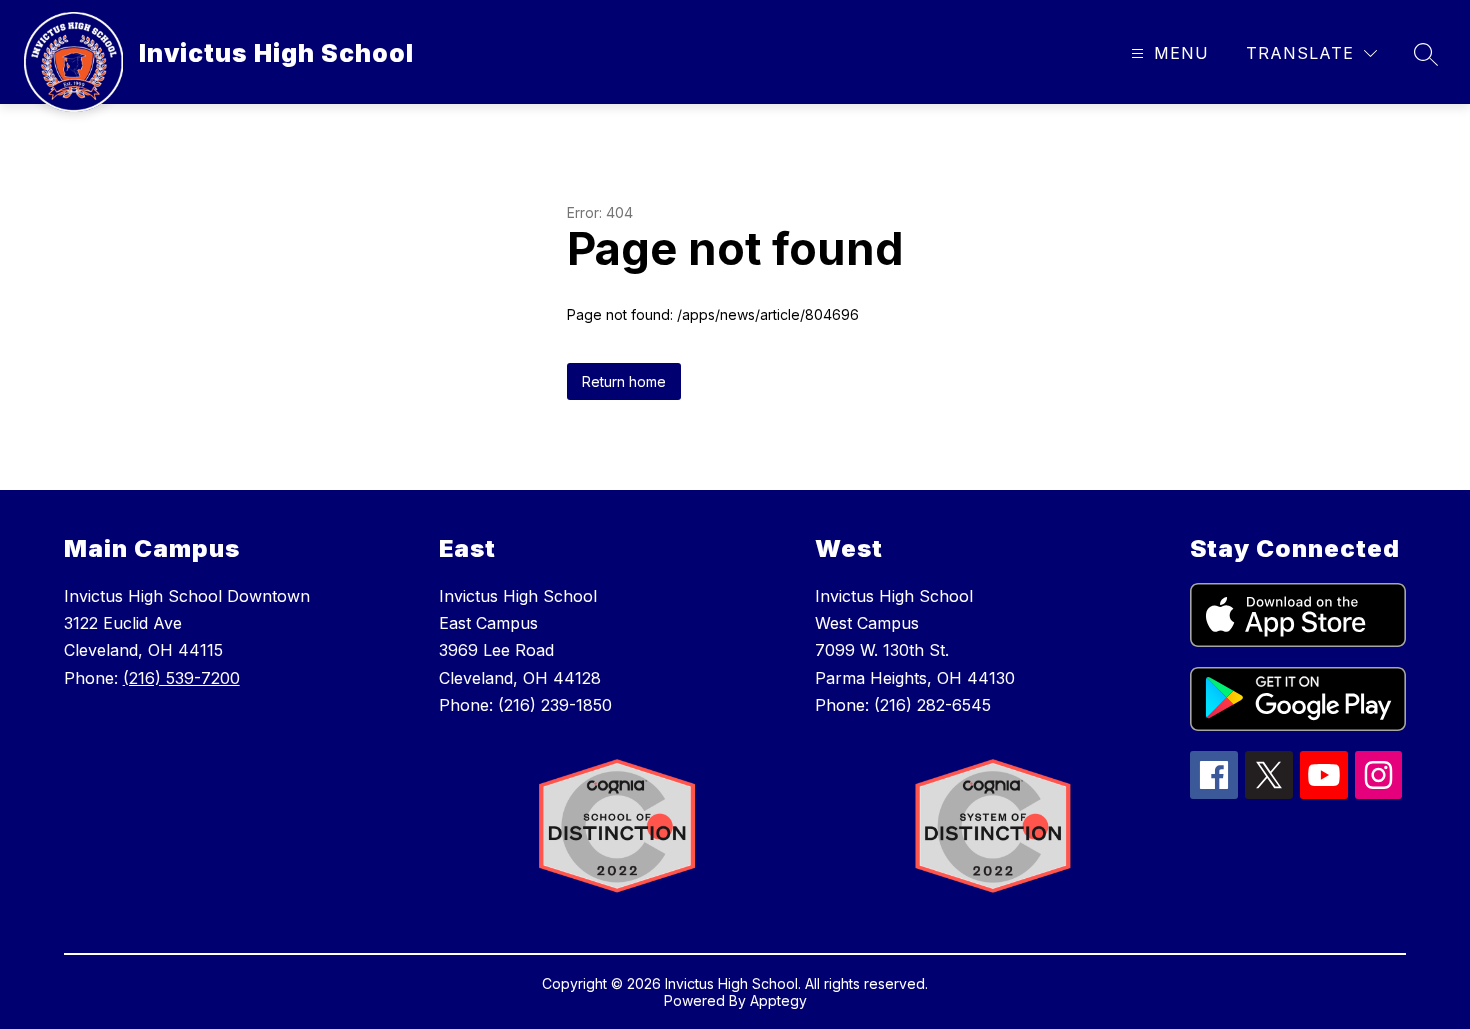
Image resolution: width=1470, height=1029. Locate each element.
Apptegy (778, 1000)
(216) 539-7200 (181, 678)
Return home (624, 381)
